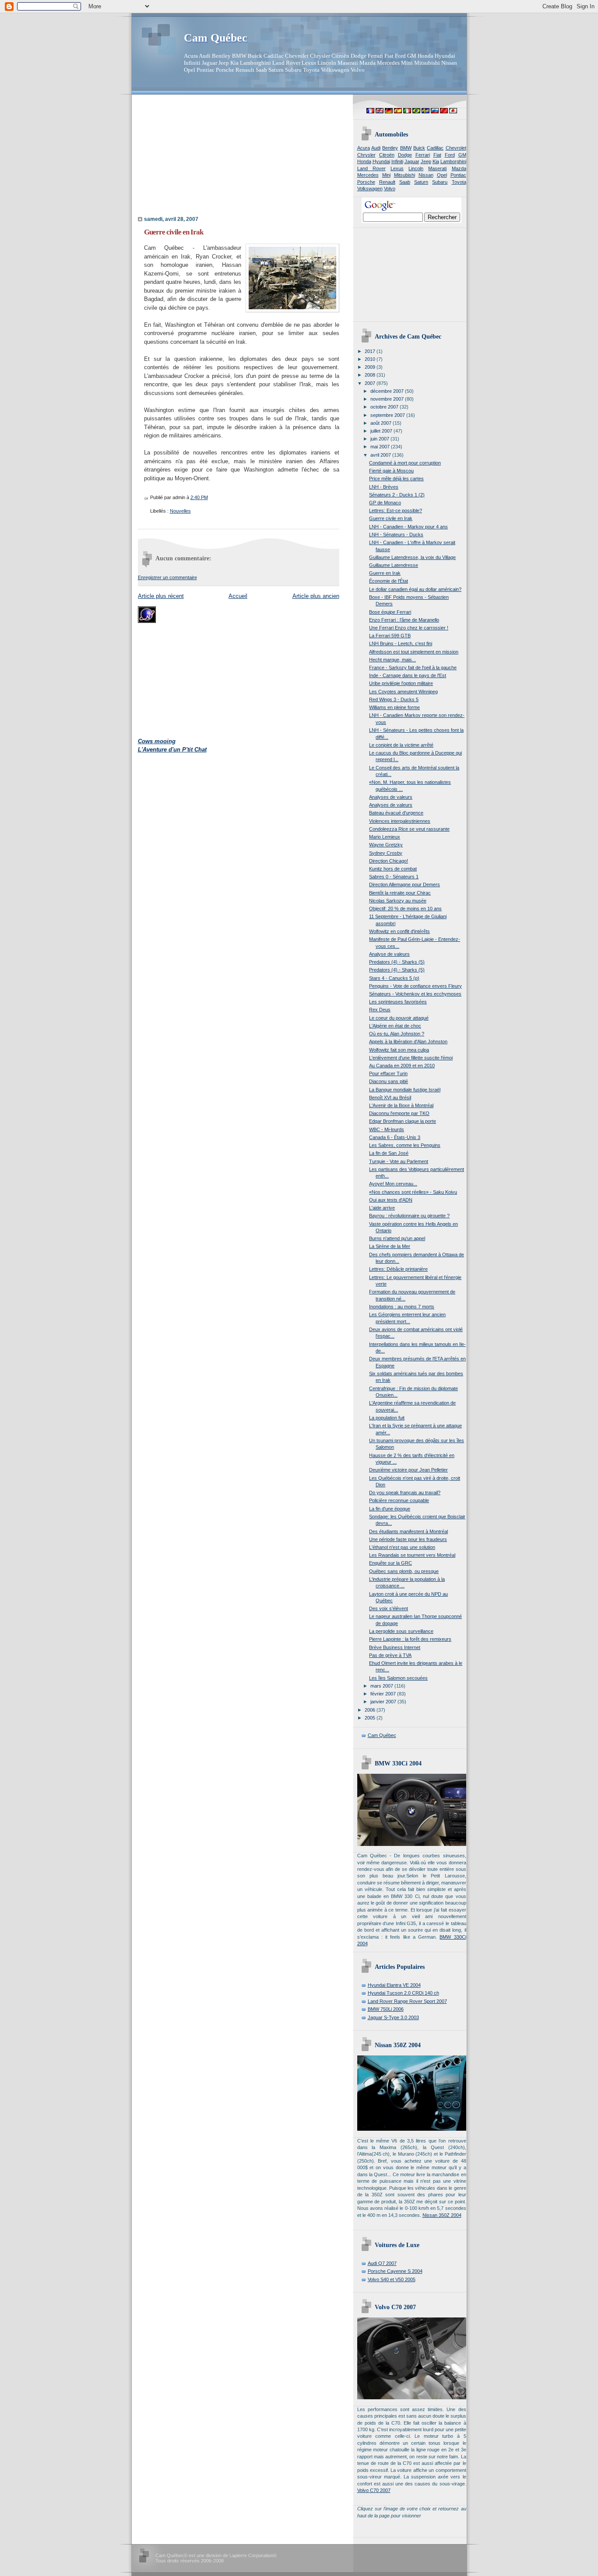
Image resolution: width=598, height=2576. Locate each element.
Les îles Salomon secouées (398, 1678)
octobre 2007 (385, 407)
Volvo (390, 189)
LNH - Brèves (384, 487)
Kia (436, 161)
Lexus (397, 168)
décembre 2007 (388, 391)
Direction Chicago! (389, 861)
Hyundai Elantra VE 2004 (394, 1985)
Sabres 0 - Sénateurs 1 (394, 877)
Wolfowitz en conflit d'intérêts (399, 931)
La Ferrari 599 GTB (390, 636)
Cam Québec (216, 38)
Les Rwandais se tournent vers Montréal (412, 1555)
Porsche (366, 182)
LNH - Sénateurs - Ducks (396, 535)
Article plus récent (161, 596)
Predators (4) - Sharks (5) (397, 962)
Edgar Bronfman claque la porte (403, 1121)
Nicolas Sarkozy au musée (398, 901)
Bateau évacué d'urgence (396, 813)
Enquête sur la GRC (390, 1563)
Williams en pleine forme (394, 707)
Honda (364, 161)
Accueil (238, 596)
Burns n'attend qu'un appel (397, 1238)
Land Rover (371, 168)
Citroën (387, 155)
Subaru (440, 182)
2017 (371, 351)
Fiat (437, 155)
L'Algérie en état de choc (395, 1026)
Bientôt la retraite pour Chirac (400, 893)
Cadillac (435, 148)
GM (462, 155)
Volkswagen (370, 189)
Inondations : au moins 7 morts (402, 1307)
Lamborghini (453, 161)
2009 (371, 367)
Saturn (421, 182)
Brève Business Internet (395, 1647)
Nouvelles (180, 511)
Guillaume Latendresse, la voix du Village (412, 557)
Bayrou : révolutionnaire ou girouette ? (409, 1216)
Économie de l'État (389, 581)
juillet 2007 (382, 431)
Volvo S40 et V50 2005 (392, 2279)
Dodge (405, 155)
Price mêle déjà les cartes (396, 479)
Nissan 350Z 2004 (442, 2215)
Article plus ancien (316, 596)
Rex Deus (380, 1010)
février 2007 (384, 1694)
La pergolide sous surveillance (401, 1631)
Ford (450, 155)
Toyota (459, 182)
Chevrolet (456, 148)
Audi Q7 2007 (382, 2263)
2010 (371, 359)
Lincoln (416, 168)
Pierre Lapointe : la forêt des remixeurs (410, 1639)
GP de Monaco (385, 503)
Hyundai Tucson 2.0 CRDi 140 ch (403, 1993)
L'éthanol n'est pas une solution (402, 1547)
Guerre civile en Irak (174, 232)
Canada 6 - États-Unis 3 (395, 1137)
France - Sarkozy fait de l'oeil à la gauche (413, 668)
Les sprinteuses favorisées (398, 1002)
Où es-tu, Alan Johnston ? (397, 1034)
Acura (364, 148)
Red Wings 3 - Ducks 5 (394, 699)
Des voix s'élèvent (389, 1608)
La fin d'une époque (390, 1509)
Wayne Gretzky (386, 845)
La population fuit (387, 1418)
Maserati (437, 168)
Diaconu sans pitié (389, 1081)
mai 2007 (381, 447)
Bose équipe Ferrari (390, 612)
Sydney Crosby (386, 853)
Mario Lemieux (385, 837)
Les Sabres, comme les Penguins (405, 1145)
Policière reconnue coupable (399, 1500)
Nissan (426, 175)
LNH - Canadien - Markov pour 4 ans (408, 527)
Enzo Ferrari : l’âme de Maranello (404, 620)
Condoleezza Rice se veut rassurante (409, 829)
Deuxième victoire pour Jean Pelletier (408, 1470)
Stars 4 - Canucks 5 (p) (394, 978)
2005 (371, 1718)
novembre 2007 (388, 399)
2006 (371, 1710)
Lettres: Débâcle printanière (398, 1269)
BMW (406, 148)
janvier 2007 (384, 1702)
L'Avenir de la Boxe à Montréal (401, 1105)
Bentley (390, 148)
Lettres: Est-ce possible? (396, 510)
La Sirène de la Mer (390, 1246)
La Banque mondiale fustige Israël (405, 1090)
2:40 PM (199, 497)
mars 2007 (382, 1686)
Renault (387, 182)
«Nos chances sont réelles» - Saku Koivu (413, 1192)
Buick (419, 148)
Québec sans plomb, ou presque (404, 1571)
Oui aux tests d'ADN (391, 1200)
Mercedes (368, 175)
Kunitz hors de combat (393, 869)
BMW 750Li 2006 (386, 2009)
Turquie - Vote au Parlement (399, 1161)
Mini (386, 175)
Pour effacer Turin (388, 1073)
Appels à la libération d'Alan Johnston (408, 1042)
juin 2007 (380, 439)
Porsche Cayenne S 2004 (395, 2271)
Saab (405, 182)
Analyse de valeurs (389, 954)
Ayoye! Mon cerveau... (393, 1184)
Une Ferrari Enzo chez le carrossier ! (409, 628)
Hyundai (381, 161)
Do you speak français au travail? (405, 1492)
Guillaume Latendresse (394, 565)
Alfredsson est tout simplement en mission (414, 652)
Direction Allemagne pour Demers (405, 884)
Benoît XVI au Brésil (390, 1098)
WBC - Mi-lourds (387, 1129)
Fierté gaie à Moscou (391, 471)
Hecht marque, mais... (392, 660)
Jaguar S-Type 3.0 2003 (393, 2017)
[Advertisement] (193, 158)
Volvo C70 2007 (374, 2490)
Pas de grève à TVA (390, 1655)
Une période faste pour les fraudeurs (408, 1539)
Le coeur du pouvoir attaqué (399, 1018)
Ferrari (423, 155)
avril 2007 (381, 455)
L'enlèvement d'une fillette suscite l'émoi (411, 1058)
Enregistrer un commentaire (167, 577)
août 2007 (382, 423)
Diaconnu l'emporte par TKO (399, 1113)
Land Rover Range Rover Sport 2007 (407, 2001)
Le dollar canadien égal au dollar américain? (415, 589)
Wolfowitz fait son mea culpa (399, 1050)
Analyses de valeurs (391, 797)
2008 (371, 375)
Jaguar (412, 161)
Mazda (459, 168)
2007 (371, 383)
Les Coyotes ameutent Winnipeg (403, 692)
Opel (442, 175)
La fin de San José (389, 1153)
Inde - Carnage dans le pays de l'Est (408, 675)
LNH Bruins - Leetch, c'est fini (401, 643)
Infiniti (397, 161)
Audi (376, 148)
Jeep (426, 161)
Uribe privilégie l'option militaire (401, 683)
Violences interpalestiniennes (400, 821)
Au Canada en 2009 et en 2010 (402, 1066)
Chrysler (366, 155)
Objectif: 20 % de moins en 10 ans (405, 909)
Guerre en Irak (385, 573)
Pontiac (458, 175)
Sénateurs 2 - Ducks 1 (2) (397, 495)
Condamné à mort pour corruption (405, 463)
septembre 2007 (388, 415)
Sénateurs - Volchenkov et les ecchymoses (415, 994)
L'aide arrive (382, 1208)
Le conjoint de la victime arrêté (401, 745)
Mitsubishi (405, 175)
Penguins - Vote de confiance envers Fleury (415, 986)
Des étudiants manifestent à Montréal (408, 1531)
